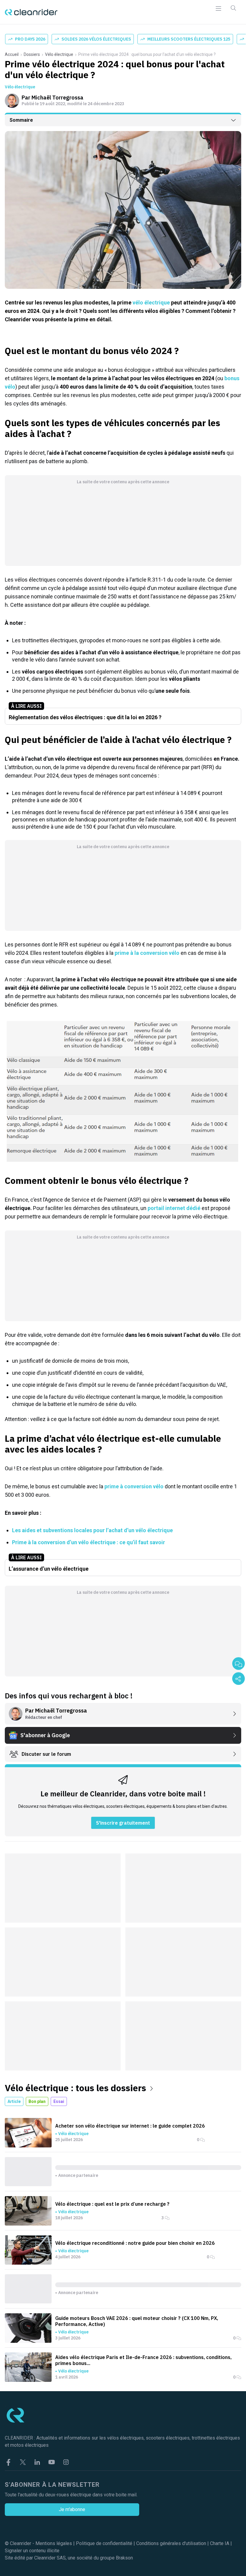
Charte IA (220, 2543)
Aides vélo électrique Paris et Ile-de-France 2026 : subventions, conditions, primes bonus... (143, 2360)
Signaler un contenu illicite (32, 2551)
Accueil (12, 54)
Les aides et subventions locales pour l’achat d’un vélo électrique (92, 1530)
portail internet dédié (175, 1208)
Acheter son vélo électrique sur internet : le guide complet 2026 (130, 2126)
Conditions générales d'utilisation (171, 2543)
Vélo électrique (59, 54)
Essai (59, 2101)
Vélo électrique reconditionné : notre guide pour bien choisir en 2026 (135, 2243)
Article (14, 2101)
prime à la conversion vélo (147, 953)
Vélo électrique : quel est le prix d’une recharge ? (112, 2204)
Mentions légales (54, 2543)
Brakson (124, 2558)
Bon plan (37, 2101)
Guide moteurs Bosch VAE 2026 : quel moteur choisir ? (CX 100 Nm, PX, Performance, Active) (137, 2321)
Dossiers (32, 54)
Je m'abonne (72, 2509)
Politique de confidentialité (104, 2543)
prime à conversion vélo (134, 1486)
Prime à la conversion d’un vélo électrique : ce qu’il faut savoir (88, 1542)
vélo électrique (151, 303)
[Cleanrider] (31, 12)
